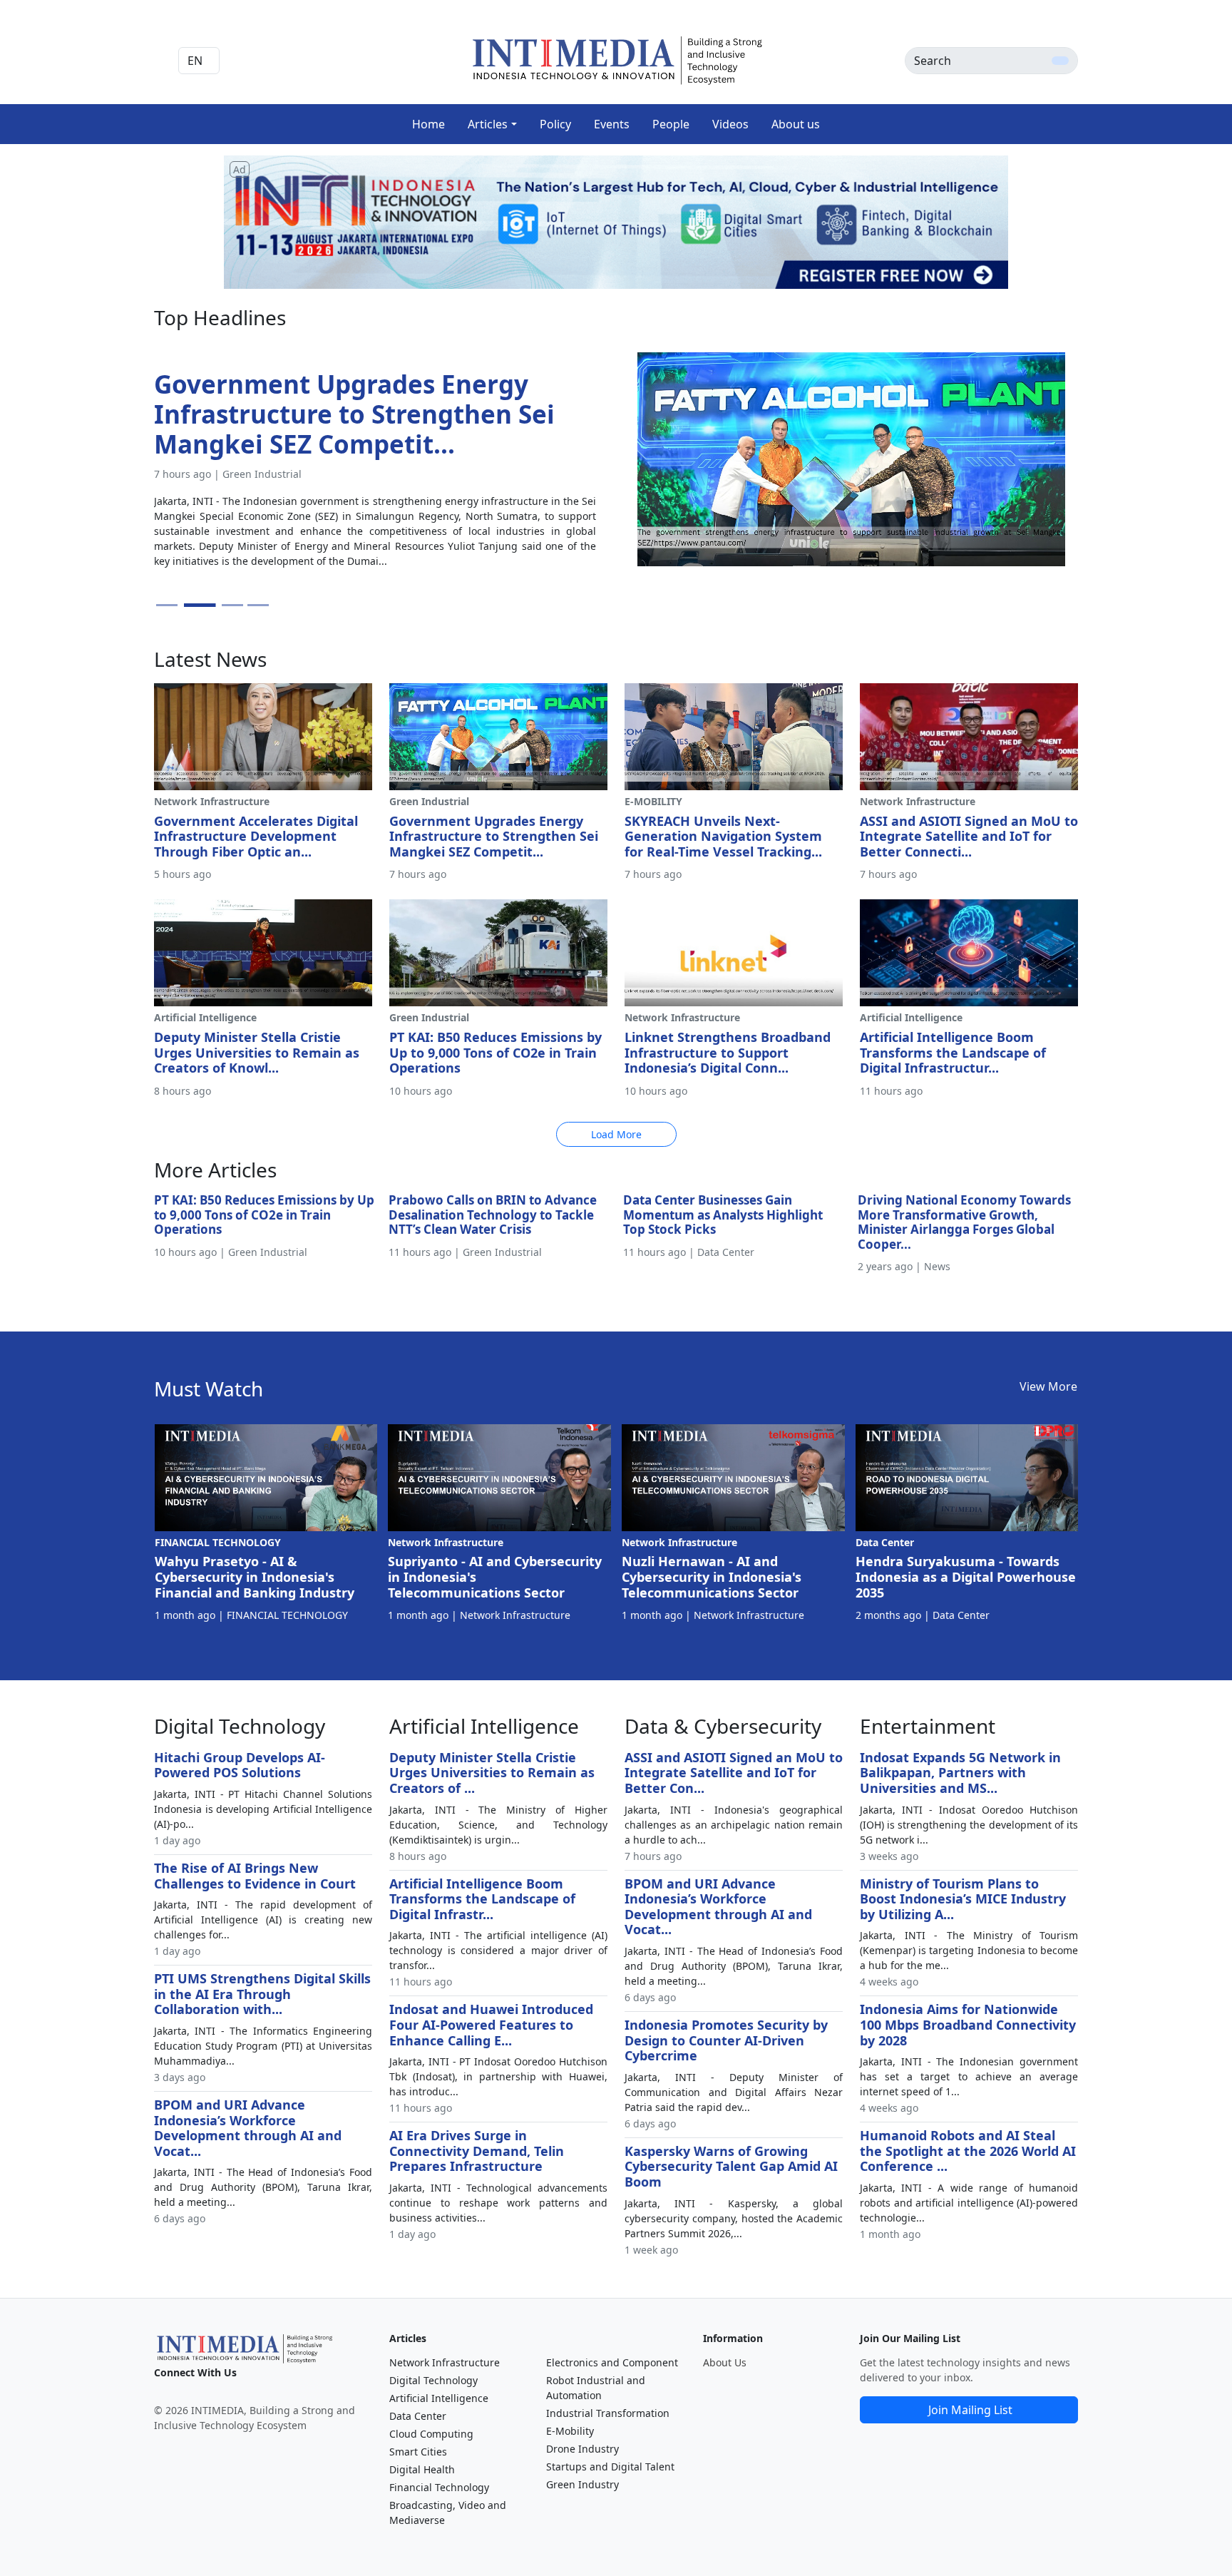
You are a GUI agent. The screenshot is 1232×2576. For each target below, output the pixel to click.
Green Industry (582, 2484)
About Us (725, 2362)
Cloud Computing (431, 2434)
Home (428, 124)
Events (612, 124)
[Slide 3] (226, 605)
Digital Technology (433, 2380)
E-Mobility (570, 2431)
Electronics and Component (612, 2362)
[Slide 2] (192, 605)
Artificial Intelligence (439, 2398)
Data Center (418, 2416)
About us (796, 124)
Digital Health (422, 2469)
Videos (730, 124)
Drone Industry (582, 2449)
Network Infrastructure (445, 2362)
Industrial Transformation (608, 2413)
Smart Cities (418, 2452)
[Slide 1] (167, 605)
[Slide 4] (258, 605)
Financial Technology (439, 2487)
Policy (555, 124)
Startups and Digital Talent (610, 2467)
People (671, 124)
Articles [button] (488, 124)
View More (1048, 1386)
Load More (616, 1134)
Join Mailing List (970, 2410)
